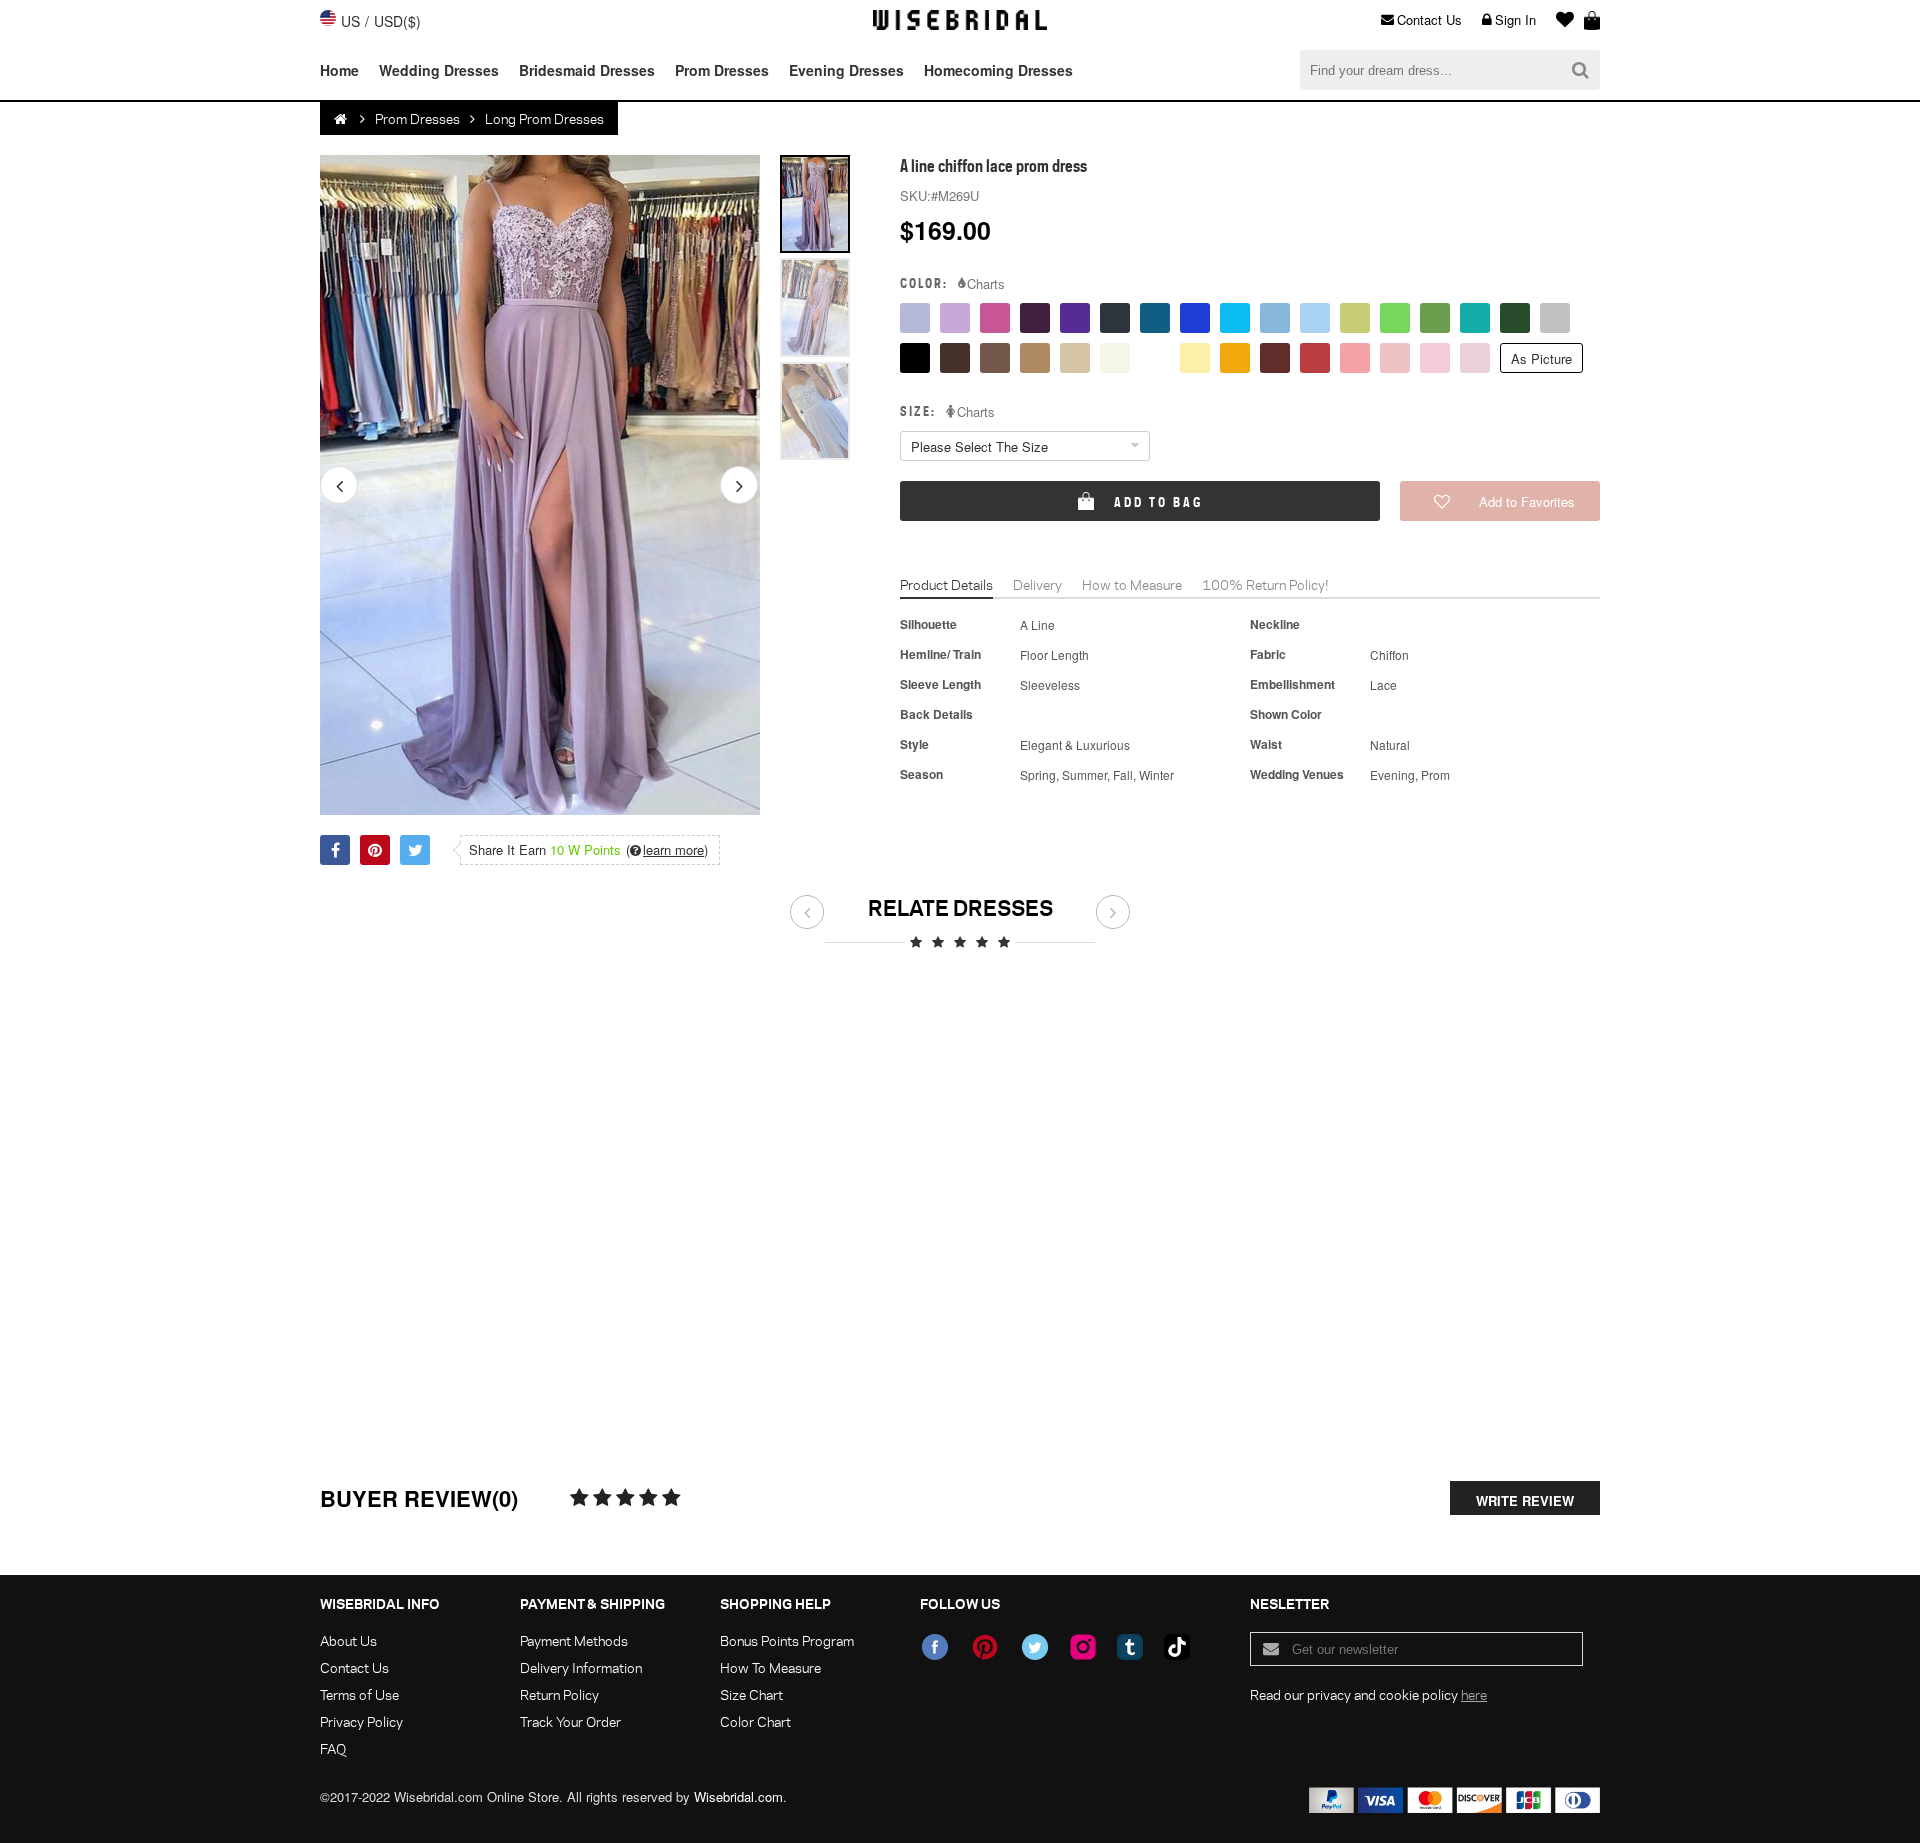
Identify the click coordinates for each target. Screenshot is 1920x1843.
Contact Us (1429, 19)
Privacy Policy (361, 1721)
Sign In (1515, 19)
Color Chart (755, 1721)
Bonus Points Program (787, 1640)
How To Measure (770, 1667)
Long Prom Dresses (544, 118)
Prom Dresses (722, 70)
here (1474, 1694)
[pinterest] (985, 1647)
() (667, 850)
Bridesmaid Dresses (587, 70)
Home (339, 70)
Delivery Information (581, 1667)
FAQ (333, 1748)
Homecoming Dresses (998, 70)
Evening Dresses (846, 70)
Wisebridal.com (738, 1796)
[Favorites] (1560, 20)
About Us (348, 1640)
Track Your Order (570, 1721)
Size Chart (751, 1694)
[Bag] (1592, 20)
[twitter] (1035, 1647)
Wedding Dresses (439, 70)
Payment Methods (574, 1640)
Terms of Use (359, 1694)
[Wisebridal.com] (342, 119)
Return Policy (559, 1694)
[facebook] (935, 1647)
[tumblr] (1130, 1647)
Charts (986, 284)
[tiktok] (1177, 1647)
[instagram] (1083, 1647)
